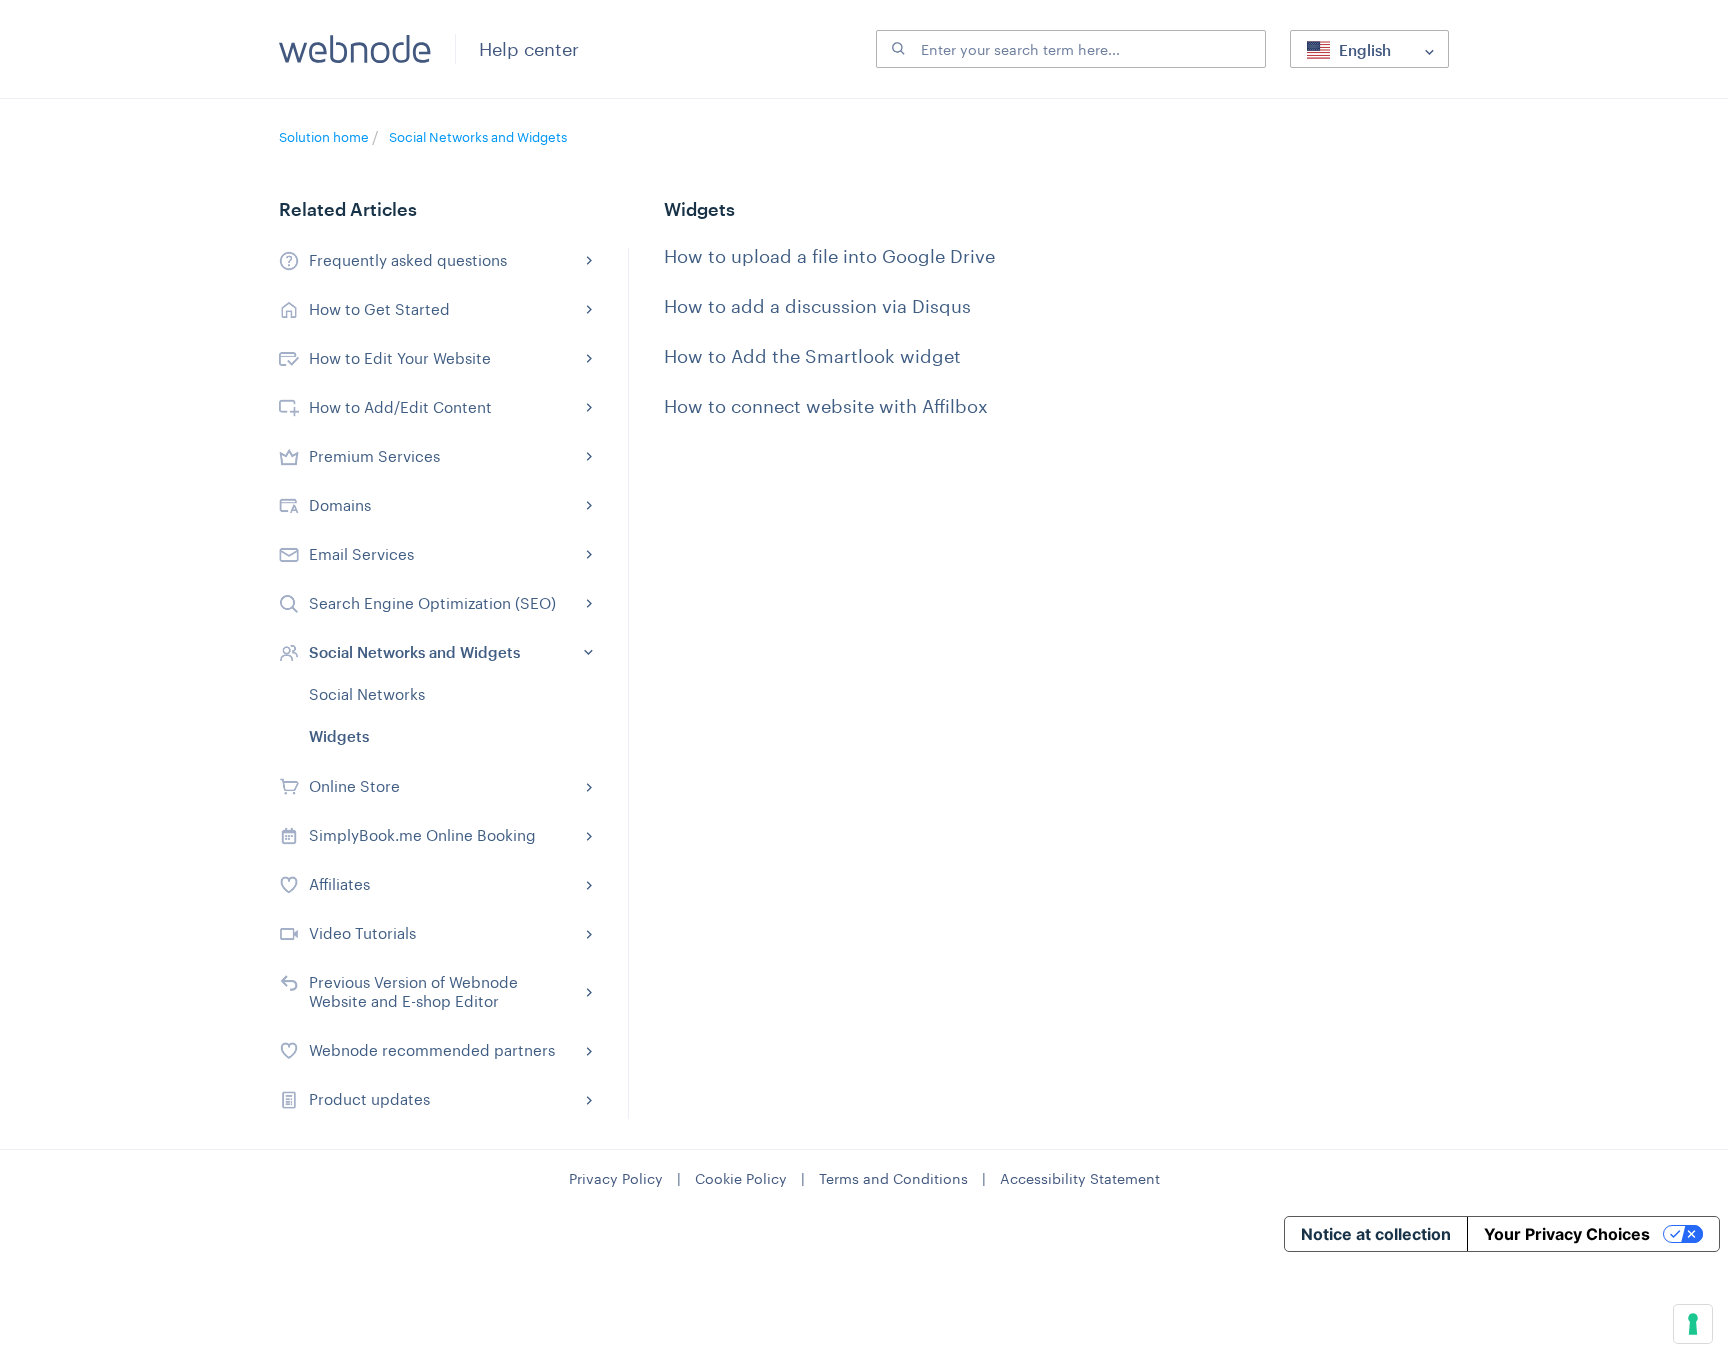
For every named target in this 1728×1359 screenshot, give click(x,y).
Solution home (325, 137)
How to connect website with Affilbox (826, 406)
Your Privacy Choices (1567, 1234)
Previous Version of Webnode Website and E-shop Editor (413, 991)
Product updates (369, 1099)
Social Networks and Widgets (478, 137)
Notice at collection (1376, 1234)
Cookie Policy (741, 1178)
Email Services (361, 554)
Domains (340, 505)
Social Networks (367, 694)
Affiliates (339, 884)
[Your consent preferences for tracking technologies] (1693, 1324)
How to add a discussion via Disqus (817, 306)
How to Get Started (379, 309)
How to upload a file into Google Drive (829, 256)
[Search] (896, 49)
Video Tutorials (362, 933)
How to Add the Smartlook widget (812, 356)
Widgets (339, 736)
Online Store (354, 786)
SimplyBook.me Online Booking (422, 835)
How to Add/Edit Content (400, 407)
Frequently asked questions (408, 260)
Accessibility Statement (1080, 1178)
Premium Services (374, 456)
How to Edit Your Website (400, 358)
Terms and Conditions (893, 1178)
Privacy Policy (616, 1178)
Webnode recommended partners (432, 1050)
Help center (529, 49)
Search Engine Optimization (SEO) (432, 603)
